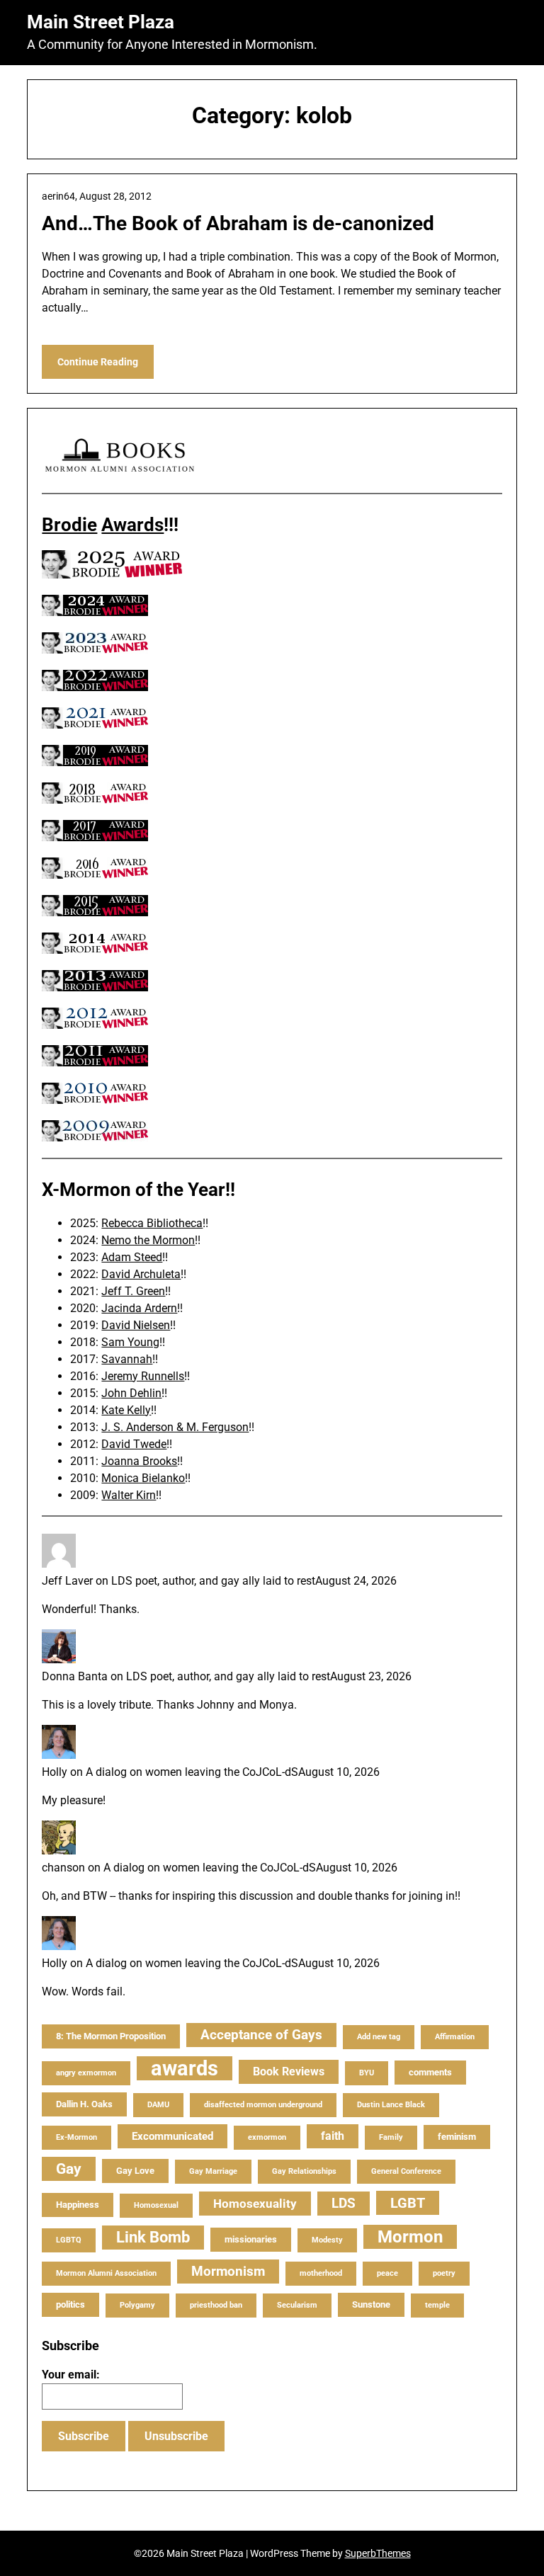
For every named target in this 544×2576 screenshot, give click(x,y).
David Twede (134, 1444)
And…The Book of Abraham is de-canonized (238, 223)
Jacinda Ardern (139, 1308)
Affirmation (455, 2037)
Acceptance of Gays (261, 2035)
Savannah (127, 1359)
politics (70, 2304)
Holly (55, 1772)
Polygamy (137, 2305)
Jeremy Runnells (143, 1376)
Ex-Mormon (76, 2137)
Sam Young (130, 1342)
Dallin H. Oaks (84, 2104)
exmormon (267, 2137)
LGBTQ (69, 2240)
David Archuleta (141, 1274)
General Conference (406, 2171)
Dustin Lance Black (391, 2105)
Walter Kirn (129, 1495)
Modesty (327, 2240)
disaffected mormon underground (263, 2105)
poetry (444, 2273)
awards (185, 2068)
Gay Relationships (304, 2171)
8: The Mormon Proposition (111, 2036)
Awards (132, 525)
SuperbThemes (378, 2553)
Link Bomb (153, 2237)
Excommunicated (172, 2136)
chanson (63, 1868)
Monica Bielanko (143, 1478)
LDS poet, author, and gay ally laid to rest (213, 1581)
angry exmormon (86, 2073)
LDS (344, 2203)
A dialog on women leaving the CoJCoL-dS (192, 1772)
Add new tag (379, 2037)
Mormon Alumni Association (106, 2273)
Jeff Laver (67, 1581)
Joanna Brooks (139, 1461)
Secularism (297, 2305)
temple (437, 2305)
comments (430, 2072)
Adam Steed (132, 1257)
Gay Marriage (213, 2171)
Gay (69, 2169)
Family (391, 2137)
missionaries (251, 2239)
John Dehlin (131, 1393)
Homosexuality (255, 2204)
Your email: (71, 2375)
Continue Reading (98, 362)
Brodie (69, 525)
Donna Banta (75, 1676)
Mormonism (228, 2271)
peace (387, 2273)
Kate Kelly (126, 1410)
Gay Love (135, 2171)
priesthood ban (216, 2305)
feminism (457, 2137)
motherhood (321, 2273)
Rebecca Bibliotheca (152, 1223)
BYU (367, 2073)
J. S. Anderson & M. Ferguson (175, 1427)
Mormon (410, 2237)
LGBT (408, 2203)
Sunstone (371, 2304)
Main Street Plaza (101, 22)
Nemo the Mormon (148, 1240)
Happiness (78, 2205)
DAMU (158, 2105)
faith (333, 2136)
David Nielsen (136, 1325)
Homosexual (156, 2205)
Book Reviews (289, 2071)
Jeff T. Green (133, 1291)
